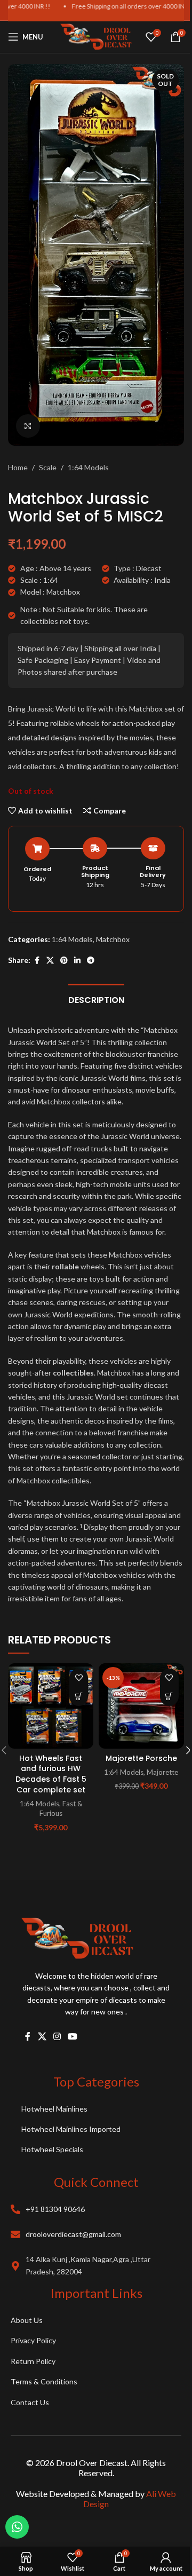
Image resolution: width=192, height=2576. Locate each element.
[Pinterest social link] (64, 961)
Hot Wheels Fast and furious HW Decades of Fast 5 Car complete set (51, 1774)
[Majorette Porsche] (141, 1706)
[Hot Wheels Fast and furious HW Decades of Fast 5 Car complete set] (51, 1706)
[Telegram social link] (91, 961)
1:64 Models (88, 467)
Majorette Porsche (141, 1758)
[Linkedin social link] (77, 961)
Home (18, 467)
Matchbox (113, 939)
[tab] (96, 999)
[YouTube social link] (73, 2037)
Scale (48, 467)
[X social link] (50, 961)
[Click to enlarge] (28, 426)
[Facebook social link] (37, 961)
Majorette (162, 1772)
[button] (79, 1697)
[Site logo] (96, 36)
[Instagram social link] (57, 2037)
